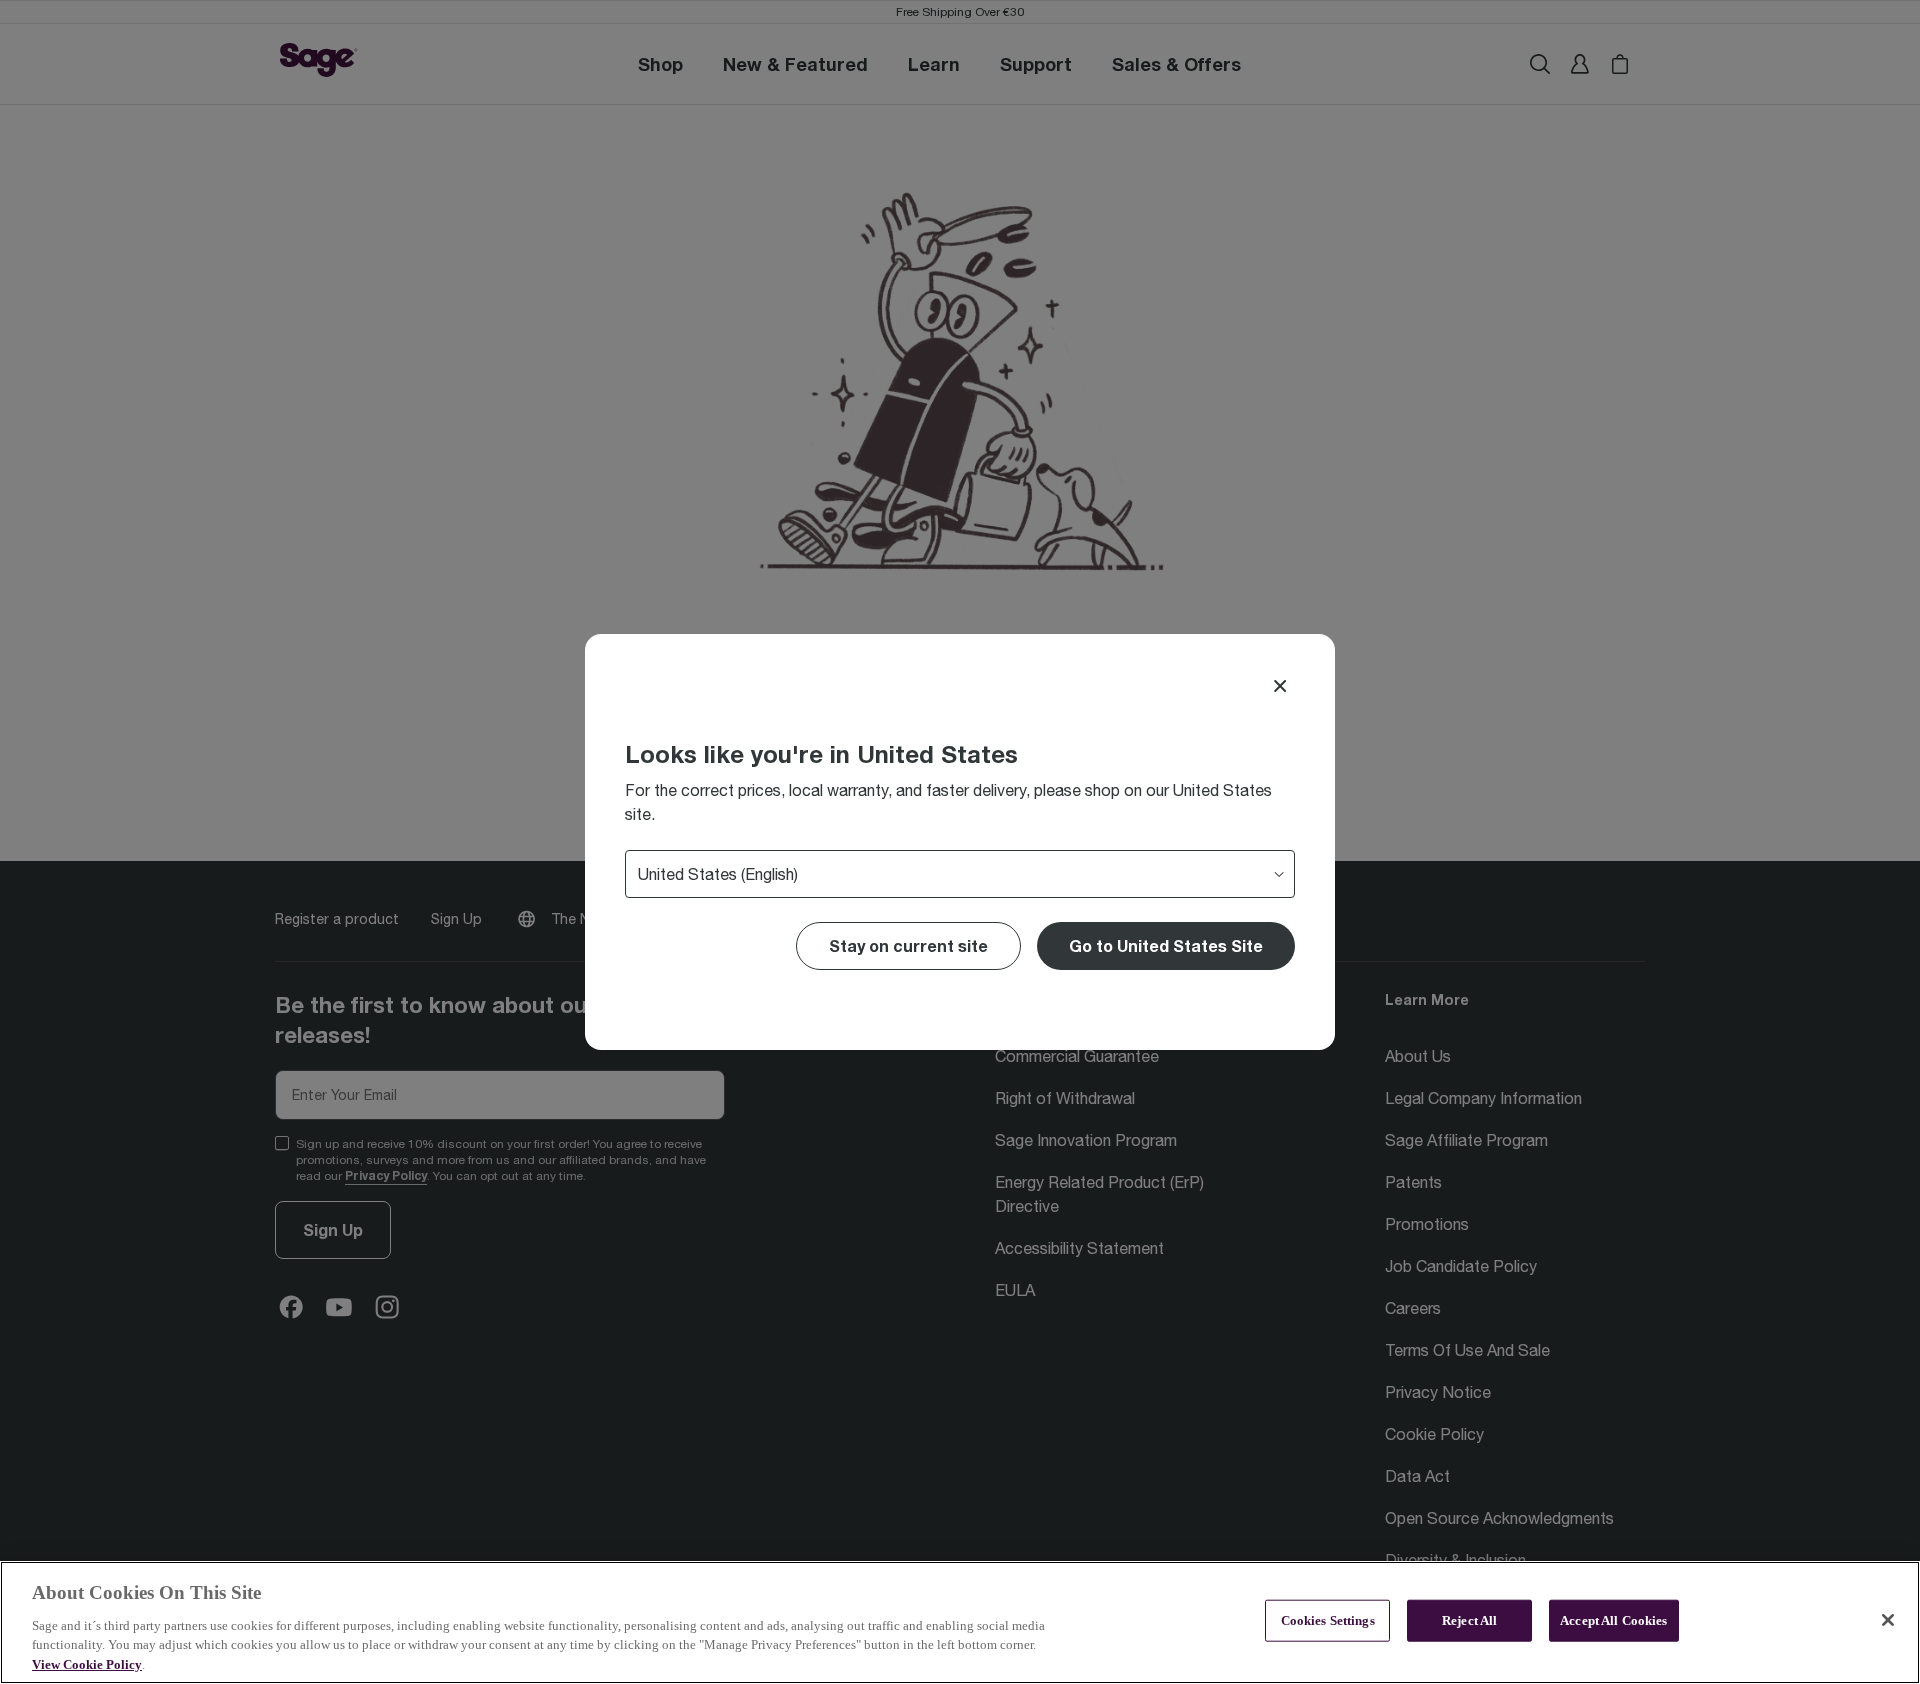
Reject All (1469, 1620)
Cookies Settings (1328, 1620)
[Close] (1280, 686)
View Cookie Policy (87, 1663)
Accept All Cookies (1613, 1620)
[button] (1166, 946)
